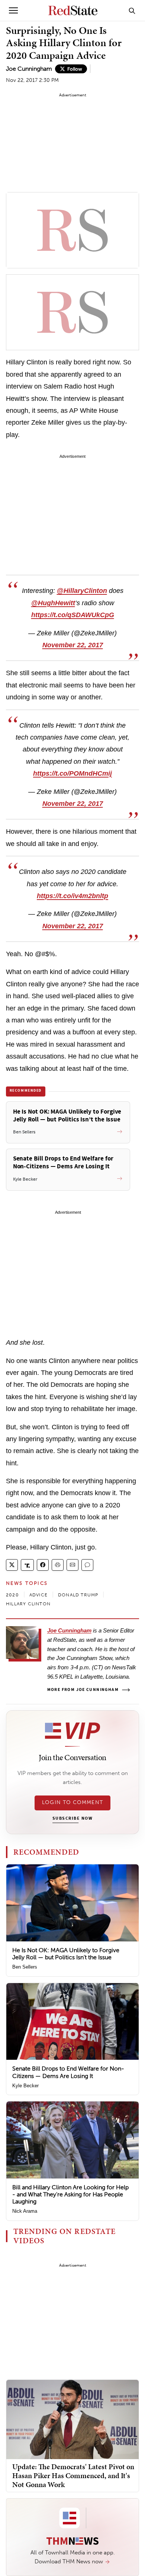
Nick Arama (25, 2211)
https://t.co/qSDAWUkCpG (73, 615)
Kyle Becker (25, 2086)
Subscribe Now (72, 1819)
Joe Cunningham (29, 69)
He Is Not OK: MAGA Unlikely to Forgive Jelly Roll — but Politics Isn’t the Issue (66, 1954)
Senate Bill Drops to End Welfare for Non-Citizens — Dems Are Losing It (68, 2072)
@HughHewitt (53, 603)
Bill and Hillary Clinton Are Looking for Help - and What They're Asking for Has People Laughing (70, 2194)
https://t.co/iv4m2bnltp (72, 896)
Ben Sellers (25, 1967)
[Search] (132, 10)
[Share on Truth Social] (27, 1565)
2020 (12, 1595)
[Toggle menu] (13, 10)
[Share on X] (12, 1565)
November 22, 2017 (73, 645)
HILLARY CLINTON (28, 1604)
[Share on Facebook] (43, 1565)
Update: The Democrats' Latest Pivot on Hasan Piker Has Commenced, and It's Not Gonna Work (73, 2476)
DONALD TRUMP (78, 1595)
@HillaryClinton (82, 591)
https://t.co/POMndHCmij (72, 773)
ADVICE (38, 1595)
